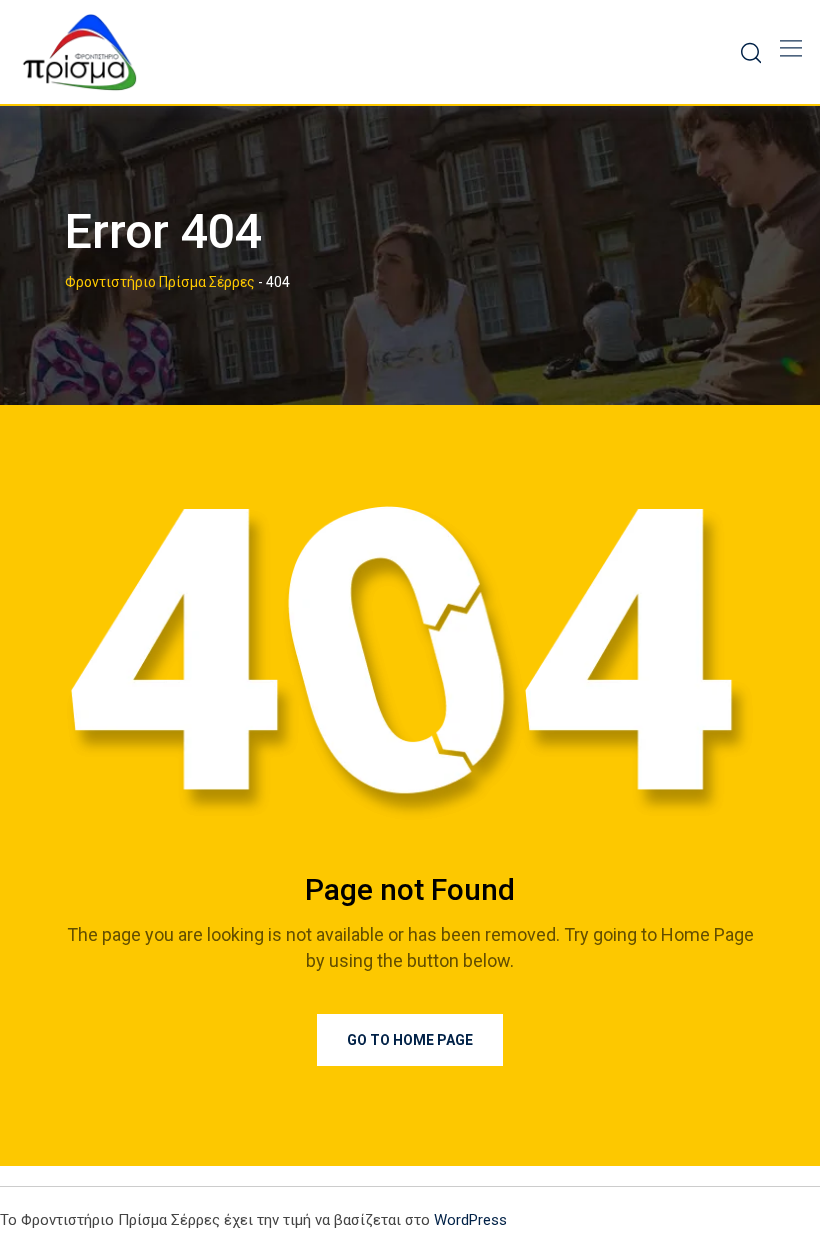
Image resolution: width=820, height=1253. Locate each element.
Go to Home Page (410, 1040)
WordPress (470, 1220)
